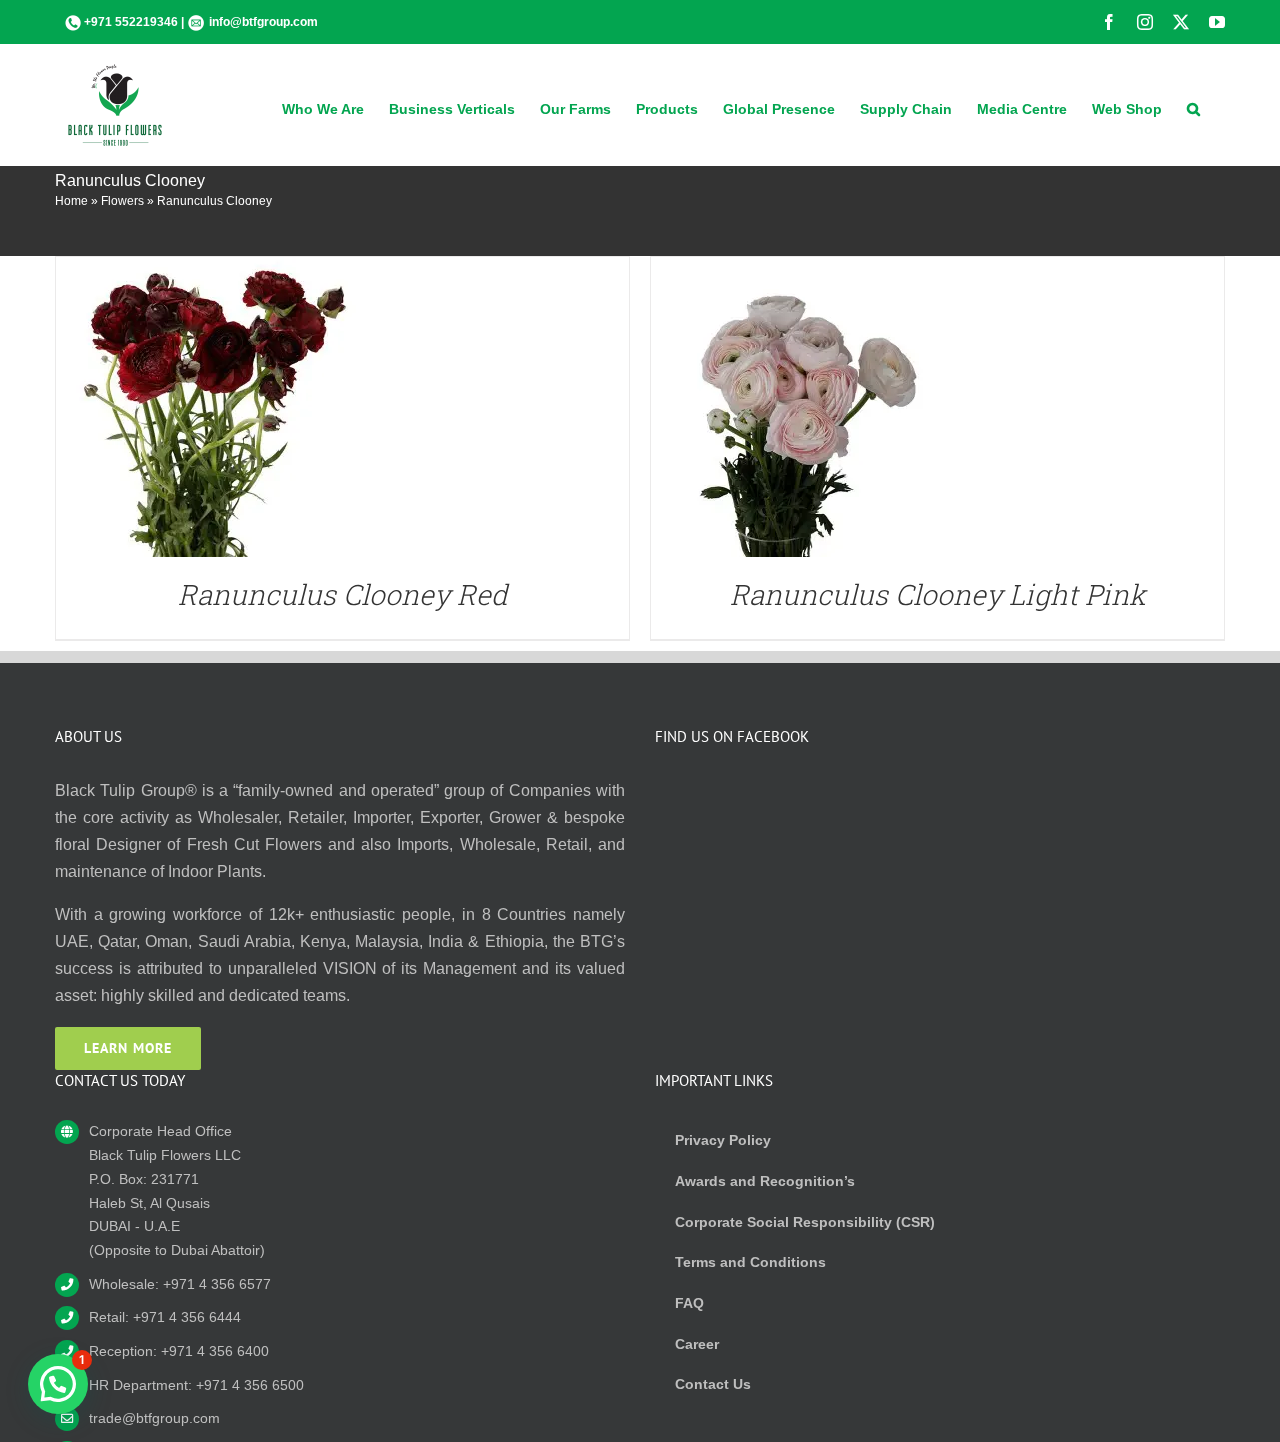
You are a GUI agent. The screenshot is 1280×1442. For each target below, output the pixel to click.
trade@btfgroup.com (154, 1418)
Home (71, 201)
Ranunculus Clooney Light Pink (938, 594)
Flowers (122, 201)
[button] (1193, 107)
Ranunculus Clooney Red (343, 594)
